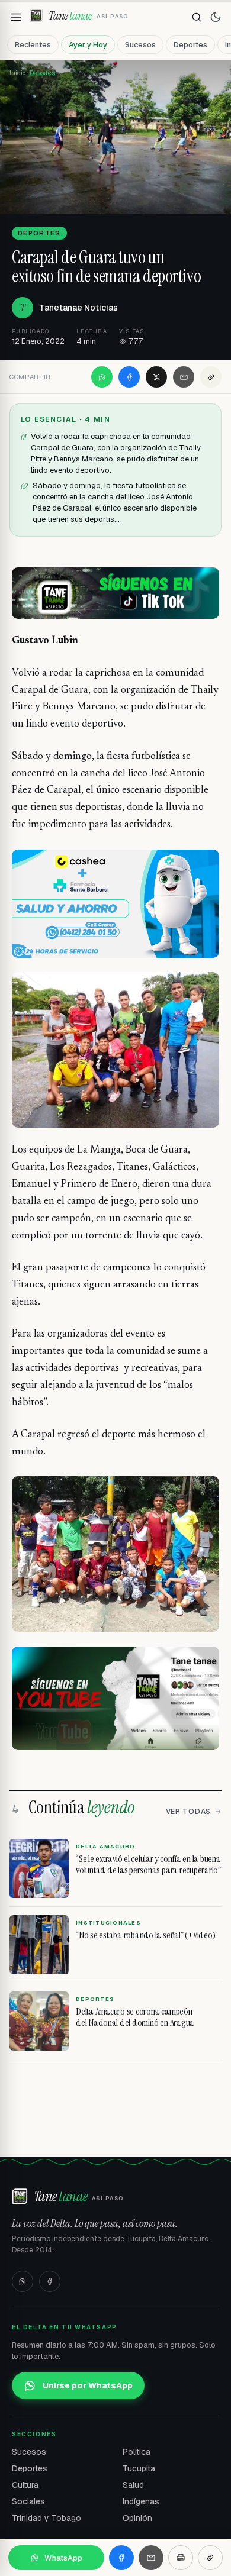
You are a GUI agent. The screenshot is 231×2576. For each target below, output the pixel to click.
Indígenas (141, 2501)
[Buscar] (197, 17)
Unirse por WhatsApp (88, 2385)
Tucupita (139, 2468)
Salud (133, 2485)
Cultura (25, 2485)
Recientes (33, 45)
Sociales (28, 2501)
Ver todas (188, 1812)
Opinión (137, 2518)
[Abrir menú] (16, 17)
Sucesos (140, 45)
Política (137, 2452)
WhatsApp (63, 2558)
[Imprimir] (181, 2558)
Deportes (190, 45)
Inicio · (20, 73)
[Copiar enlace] (211, 377)
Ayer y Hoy (88, 45)
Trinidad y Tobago (46, 2518)
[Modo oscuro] (216, 17)
